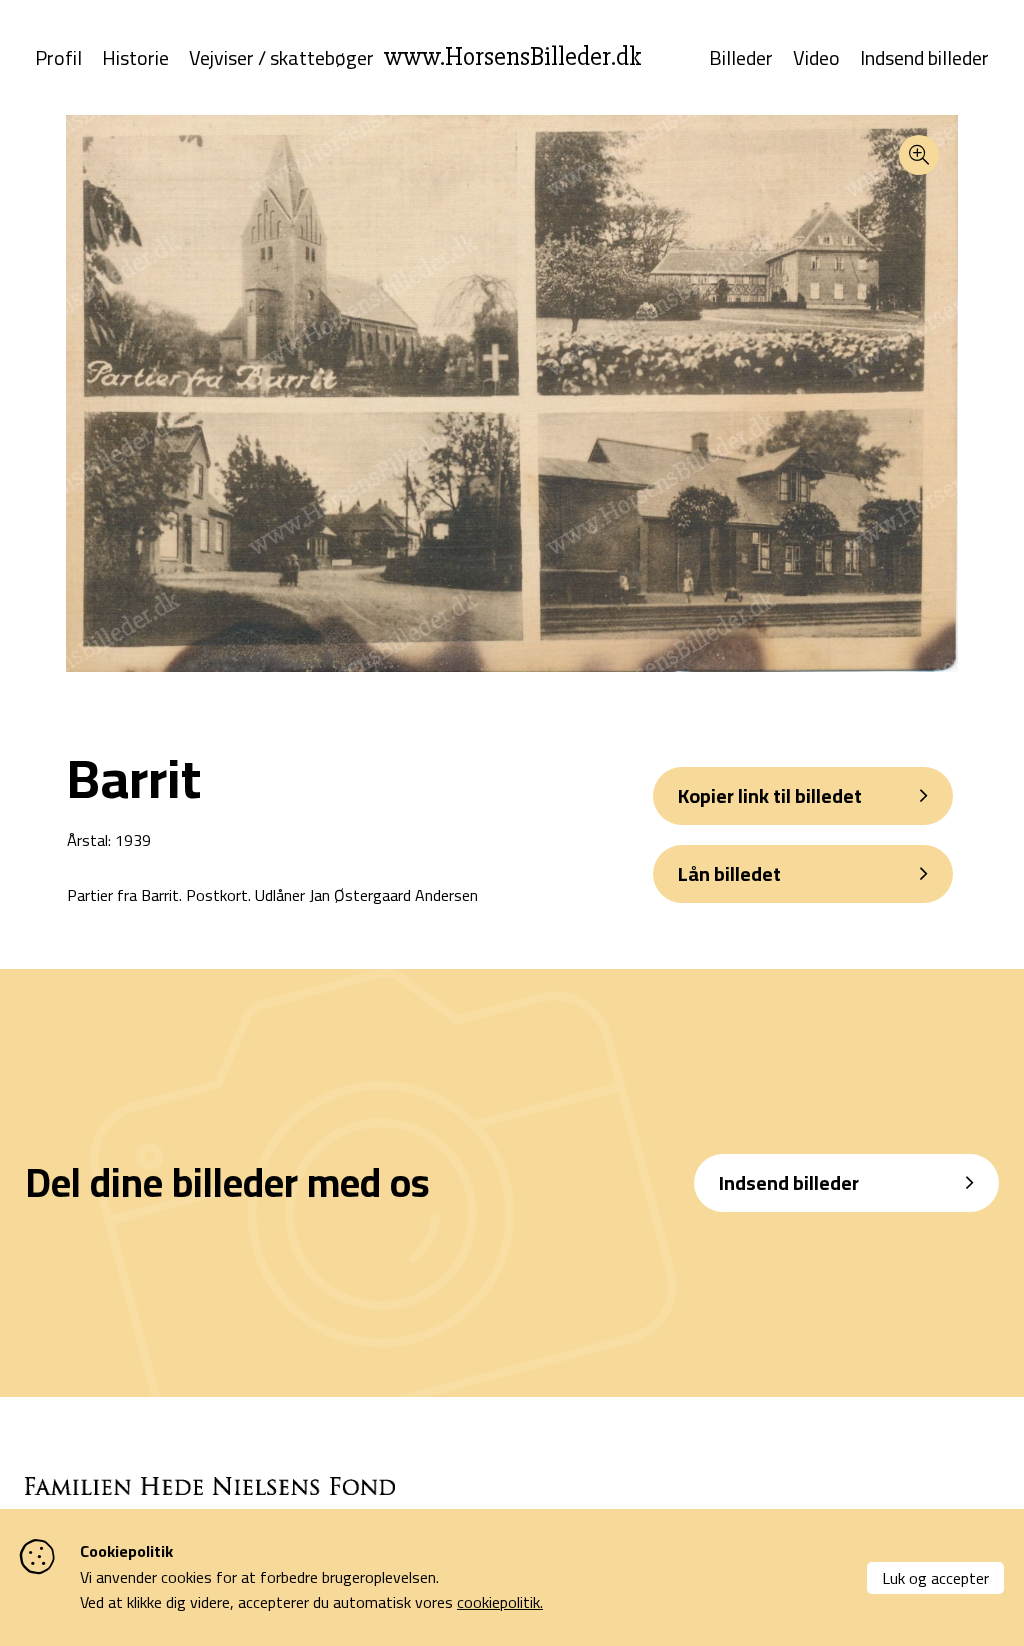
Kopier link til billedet (770, 795)
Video (816, 58)
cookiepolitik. (500, 1602)
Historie (135, 58)
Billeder (741, 58)
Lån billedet (729, 873)
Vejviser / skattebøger (281, 58)
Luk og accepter (935, 1578)
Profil (58, 58)
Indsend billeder (924, 58)
